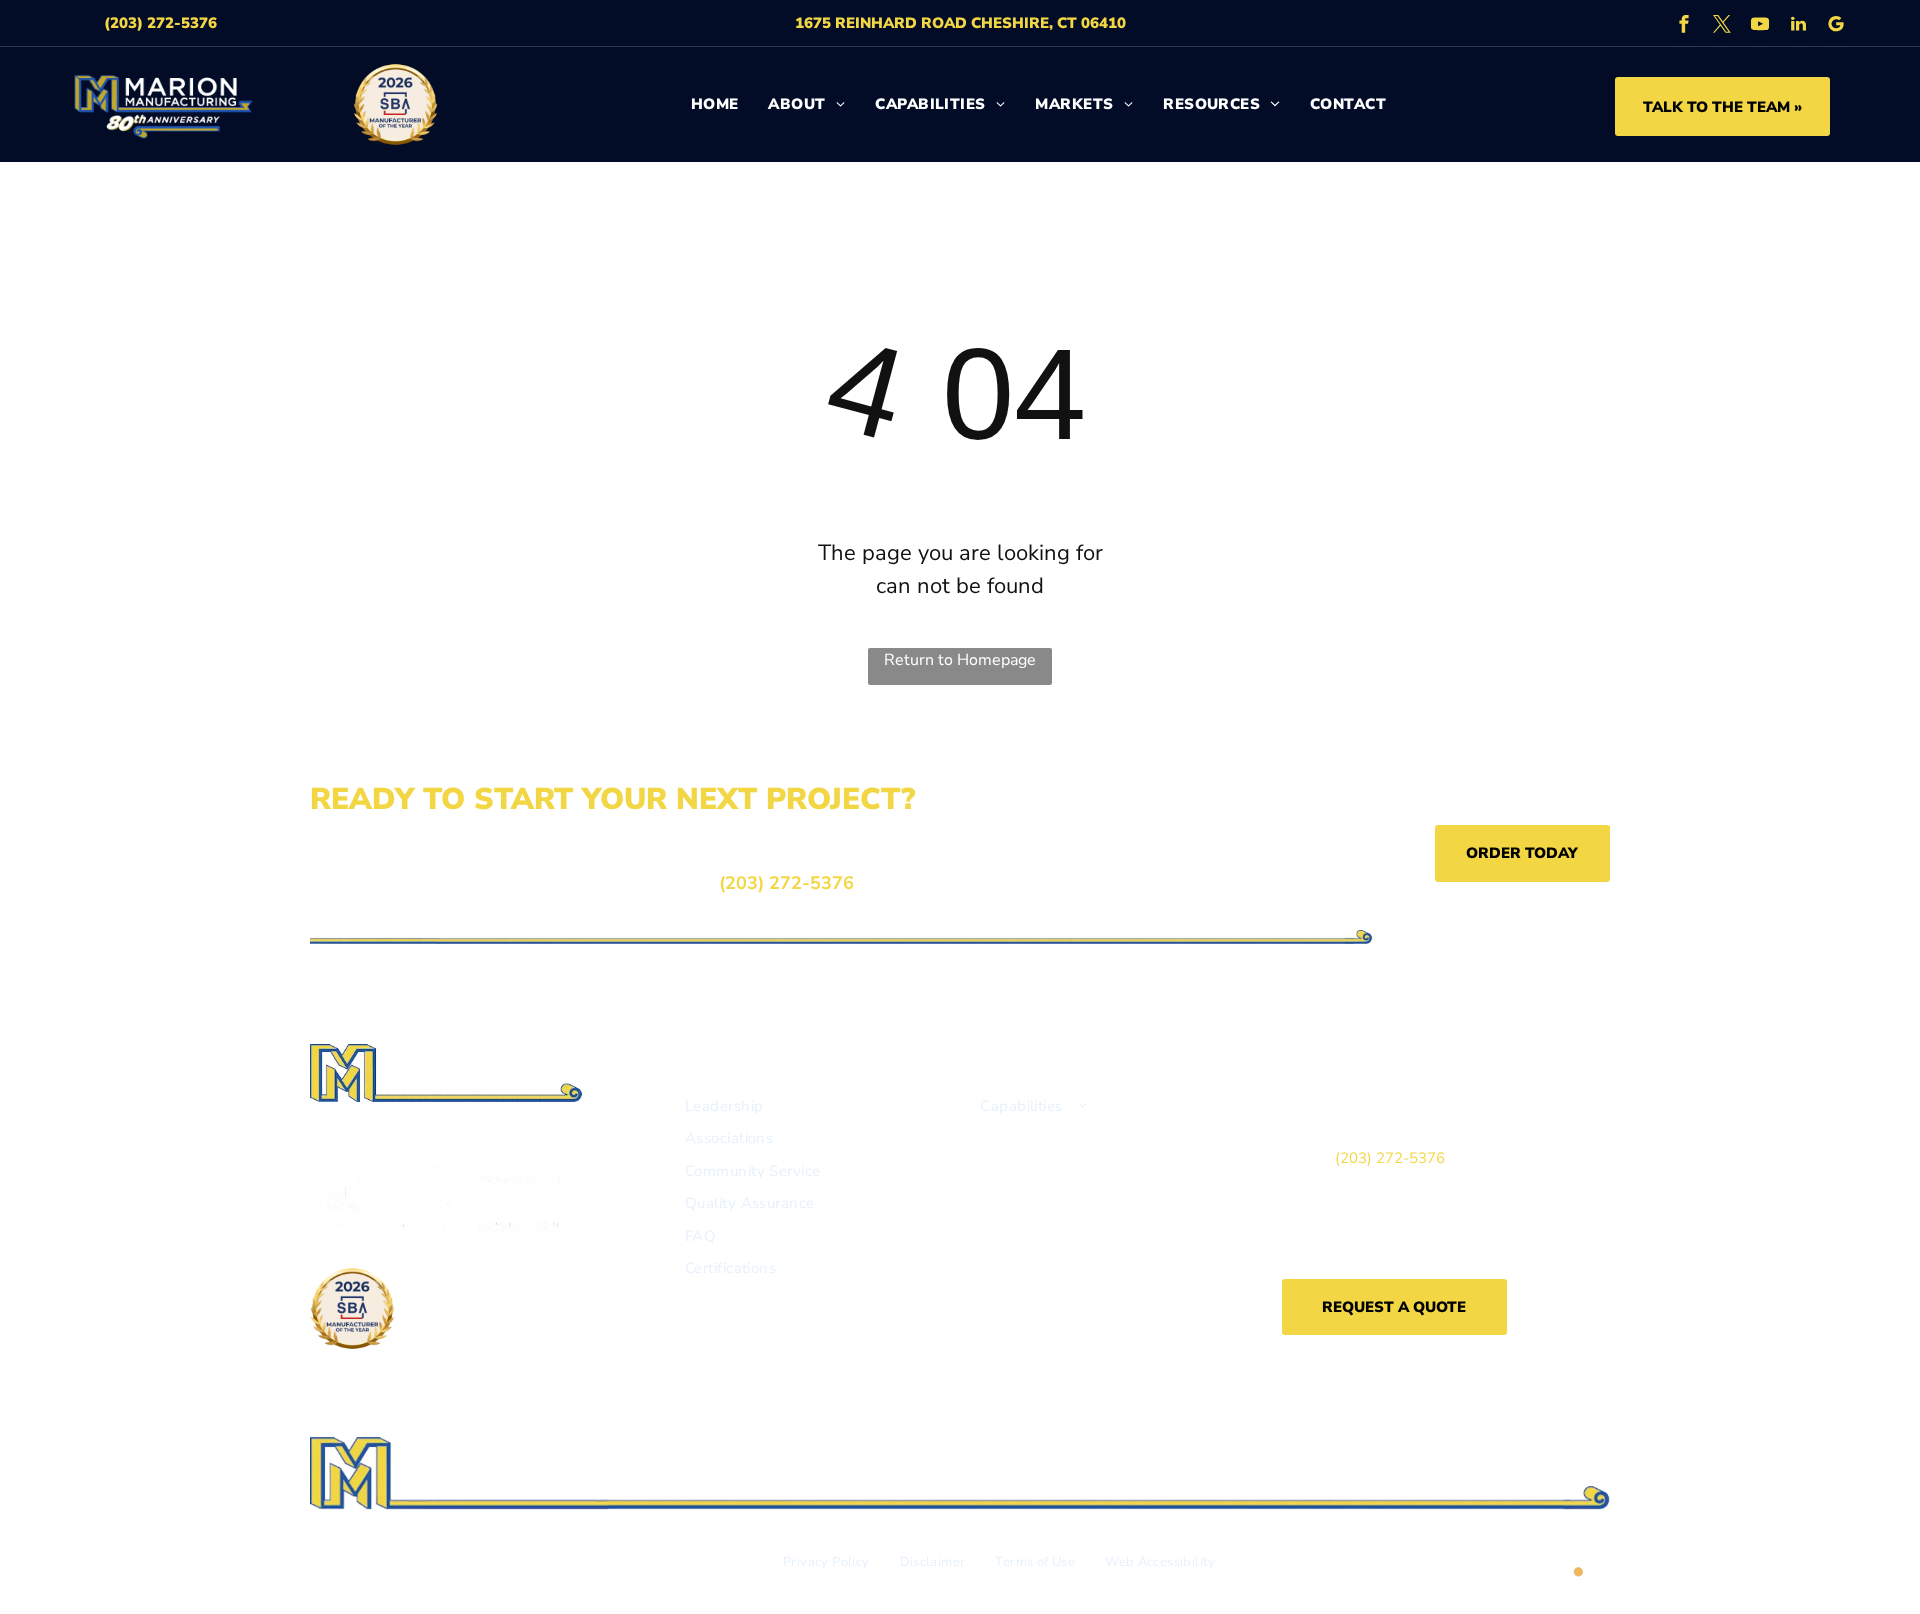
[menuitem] (715, 104)
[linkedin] (1798, 26)
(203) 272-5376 (786, 883)
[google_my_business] (1836, 26)
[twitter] (1722, 26)
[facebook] (1684, 26)
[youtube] (1760, 26)
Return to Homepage (960, 660)
